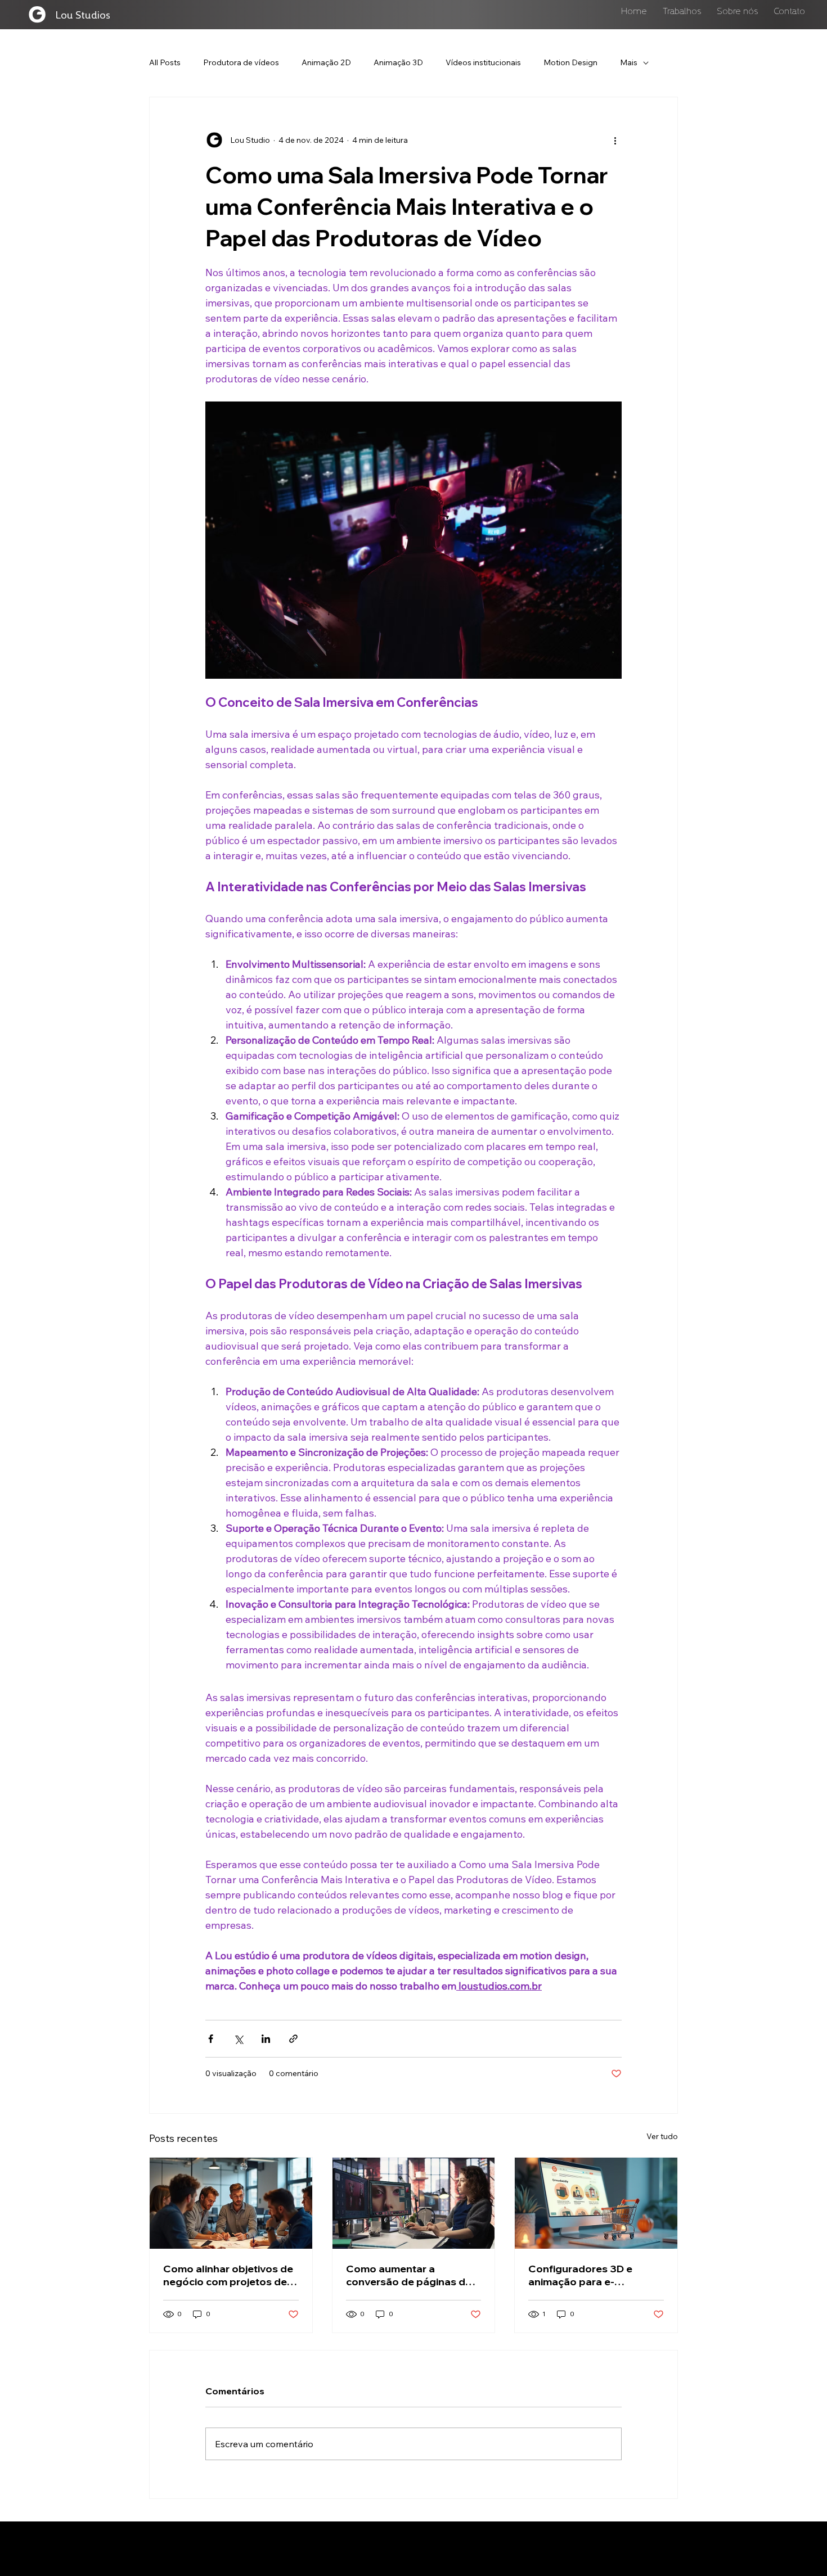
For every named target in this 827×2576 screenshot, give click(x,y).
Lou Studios (83, 14)
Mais (629, 62)
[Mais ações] (615, 140)
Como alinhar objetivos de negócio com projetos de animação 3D (228, 2275)
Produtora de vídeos (241, 62)
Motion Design (570, 62)
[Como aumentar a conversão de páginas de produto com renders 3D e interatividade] (414, 2203)
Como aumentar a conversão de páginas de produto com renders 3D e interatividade (411, 2275)
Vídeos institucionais (483, 62)
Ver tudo (662, 2136)
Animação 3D (398, 62)
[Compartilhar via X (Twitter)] (238, 2039)
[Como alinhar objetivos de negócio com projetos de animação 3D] (231, 2203)
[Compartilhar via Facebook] (211, 2039)
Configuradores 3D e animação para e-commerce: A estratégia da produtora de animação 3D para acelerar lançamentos (595, 2275)
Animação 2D (326, 62)
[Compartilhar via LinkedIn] (266, 2039)
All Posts (165, 62)
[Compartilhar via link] (293, 2039)
